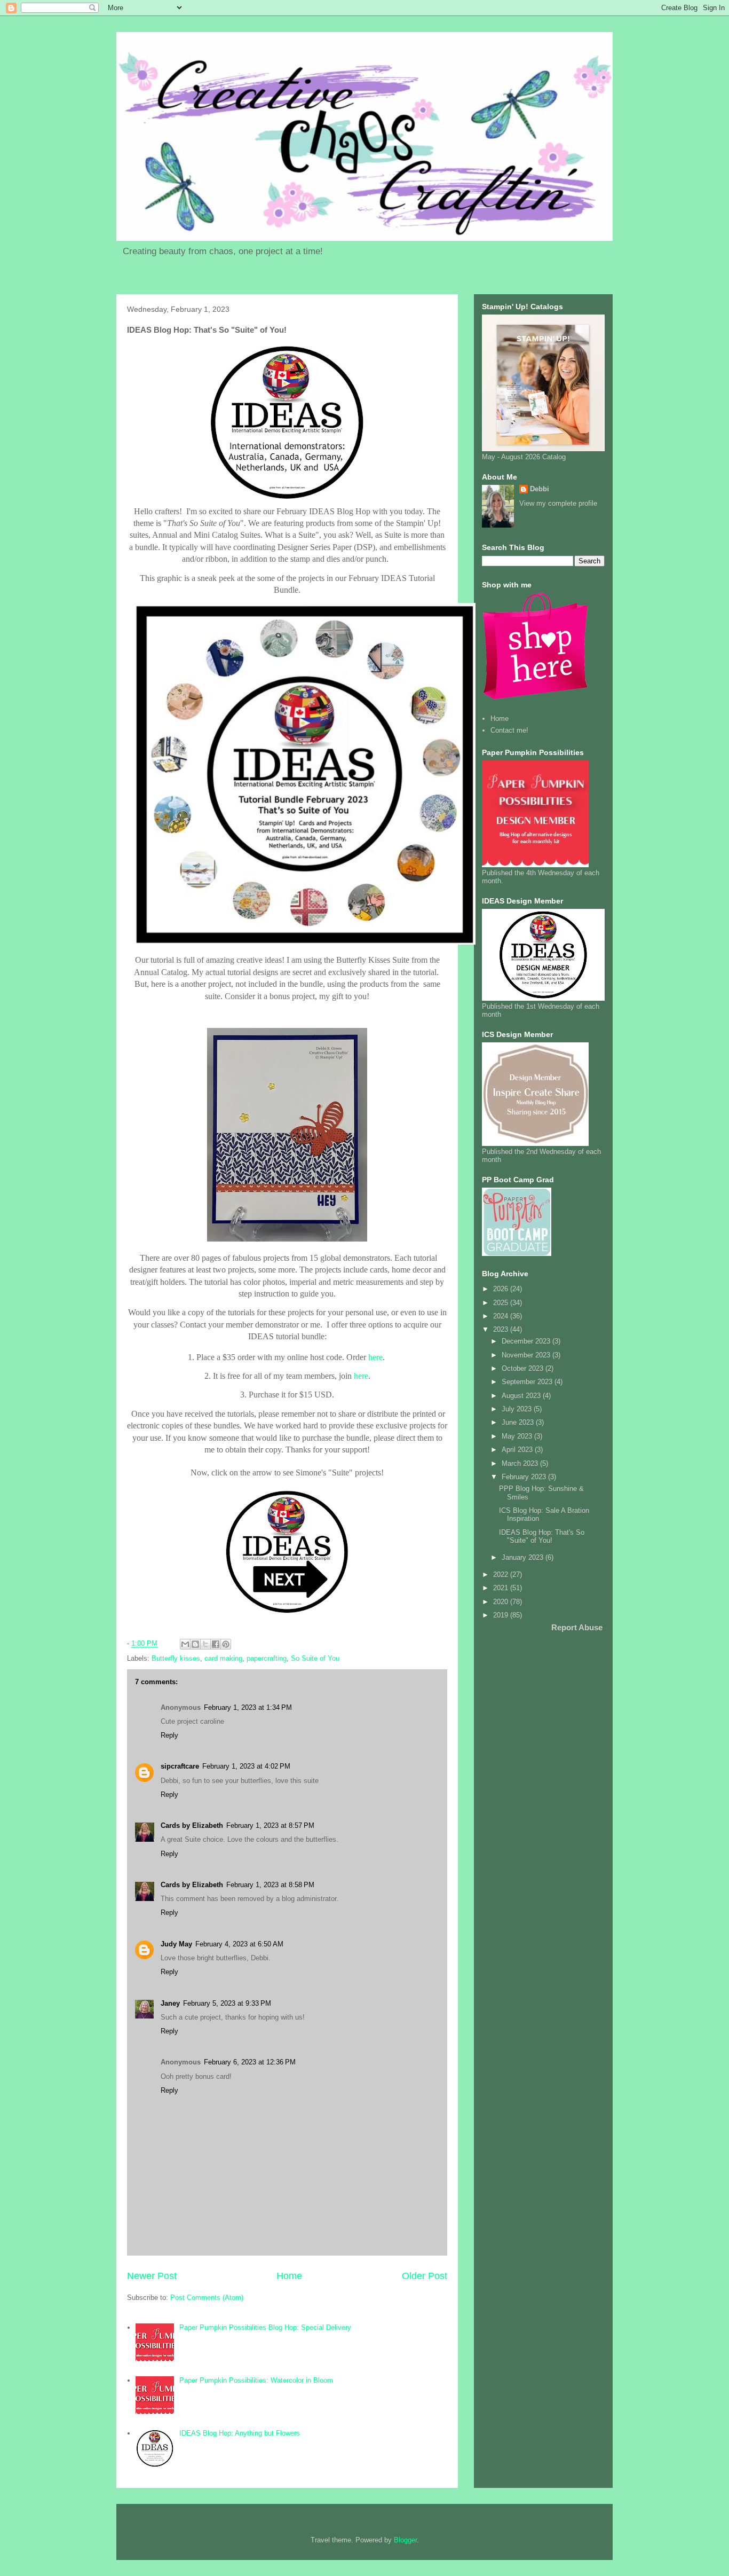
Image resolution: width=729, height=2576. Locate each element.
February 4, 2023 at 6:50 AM (239, 1944)
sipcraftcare (180, 1766)
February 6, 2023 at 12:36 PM (250, 2062)
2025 (502, 1303)
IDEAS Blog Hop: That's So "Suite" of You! (542, 1537)
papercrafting (267, 1658)
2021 (502, 1588)
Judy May (176, 1944)
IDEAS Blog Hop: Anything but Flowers (240, 2433)
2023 (502, 1329)
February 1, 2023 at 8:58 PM (270, 1885)
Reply (169, 1735)
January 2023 (524, 1557)
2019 (502, 1615)
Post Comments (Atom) (207, 2298)
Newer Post (152, 2276)
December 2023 (527, 1341)
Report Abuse (577, 1627)
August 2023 (522, 1396)
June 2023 (519, 1422)
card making (223, 1658)
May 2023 (518, 1436)
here (375, 1357)
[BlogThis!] (195, 1644)
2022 (502, 1574)
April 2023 (518, 1450)
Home (289, 2276)
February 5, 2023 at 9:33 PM (227, 2003)
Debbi (540, 489)
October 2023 (524, 1368)
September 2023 (528, 1382)
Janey (170, 2003)
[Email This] (185, 1644)
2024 (502, 1316)
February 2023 (525, 1477)
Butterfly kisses (176, 1658)
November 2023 (527, 1355)
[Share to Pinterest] (226, 1644)
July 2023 (518, 1409)
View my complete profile (558, 503)
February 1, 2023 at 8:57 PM (270, 1825)
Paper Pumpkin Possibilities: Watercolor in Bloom (256, 2380)
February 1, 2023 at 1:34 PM (248, 1707)
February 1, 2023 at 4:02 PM (246, 1766)
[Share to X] (205, 1644)
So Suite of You (315, 1658)
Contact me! (509, 730)
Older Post (425, 2276)
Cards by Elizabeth (192, 1825)
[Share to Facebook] (216, 1644)
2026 (502, 1289)
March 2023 (521, 1463)
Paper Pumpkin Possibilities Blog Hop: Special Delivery (265, 2327)
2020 (502, 1602)
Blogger (405, 2540)
